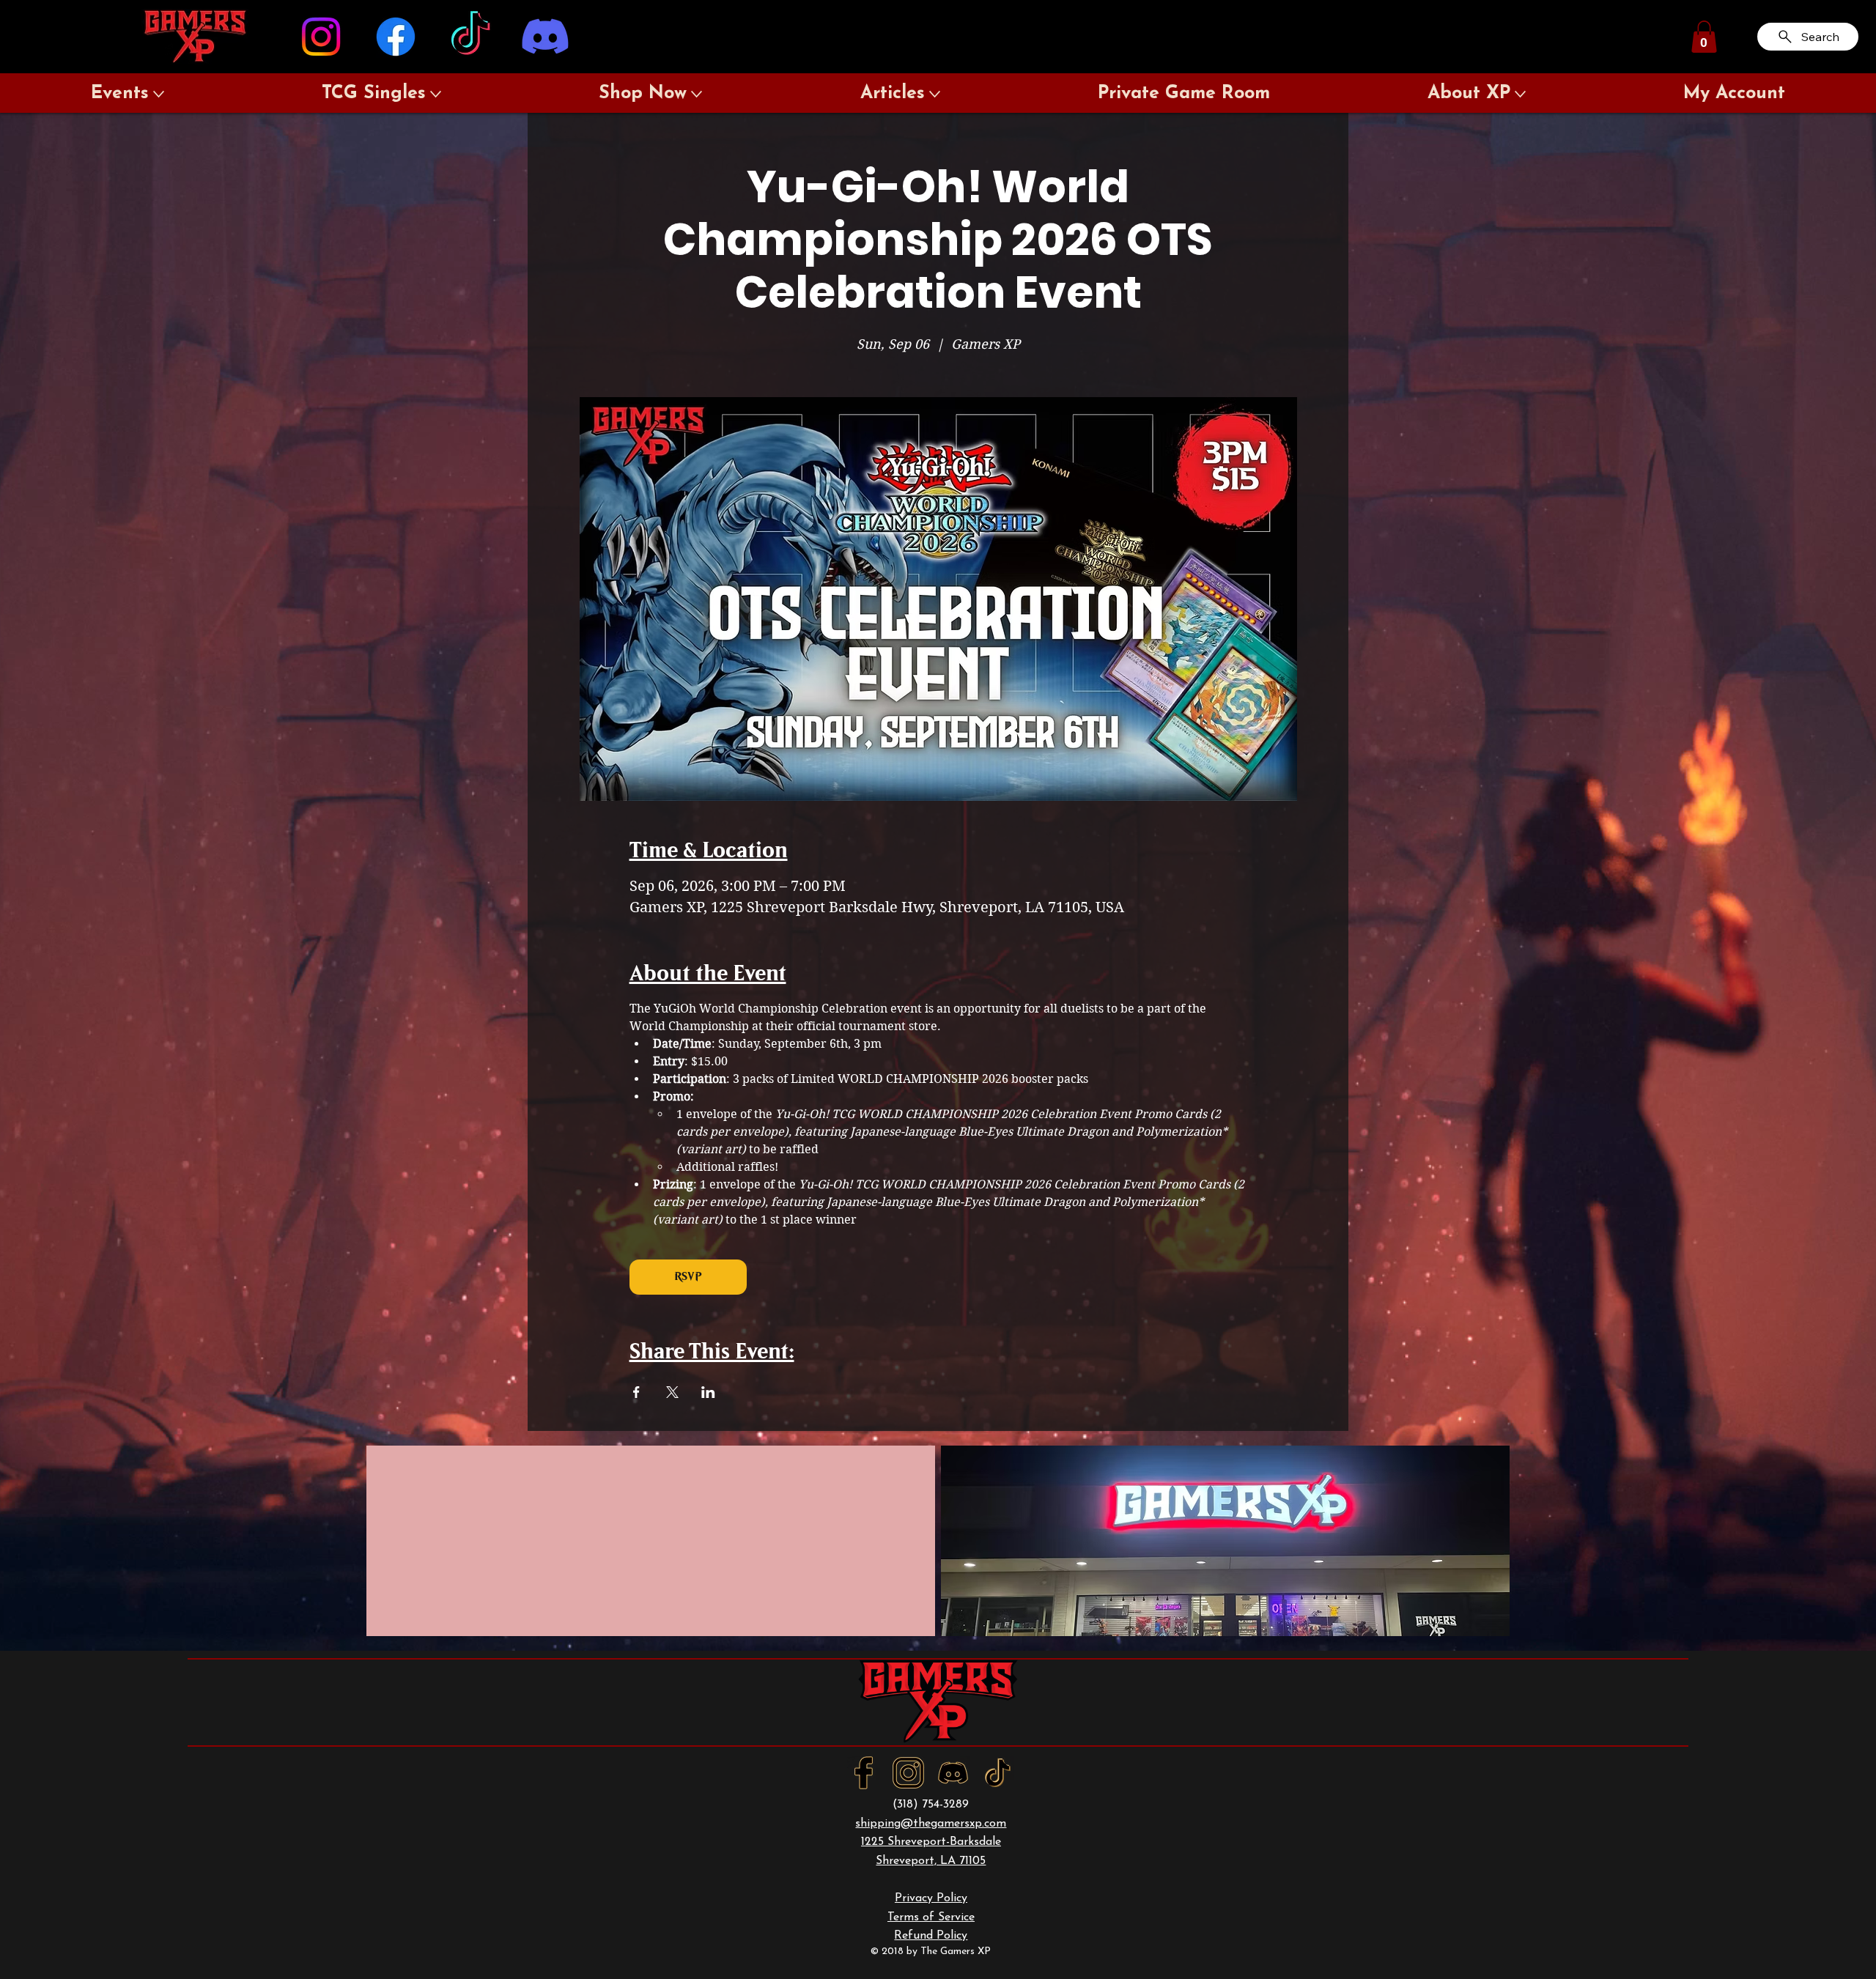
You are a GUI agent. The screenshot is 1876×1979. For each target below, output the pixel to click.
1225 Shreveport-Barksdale (931, 1842)
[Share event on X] (672, 1392)
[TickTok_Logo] (998, 1773)
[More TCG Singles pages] (436, 94)
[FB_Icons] (864, 1773)
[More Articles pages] (935, 94)
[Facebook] (396, 37)
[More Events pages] (159, 94)
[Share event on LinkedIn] (708, 1392)
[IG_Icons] (908, 1773)
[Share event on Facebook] (636, 1392)
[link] (1704, 37)
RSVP (688, 1277)
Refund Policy (931, 1936)
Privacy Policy (931, 1898)
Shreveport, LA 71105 (931, 1861)
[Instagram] (321, 37)
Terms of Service (931, 1917)
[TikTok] (470, 37)
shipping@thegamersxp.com (931, 1824)
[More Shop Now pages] (697, 94)
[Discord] (545, 37)
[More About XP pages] (1520, 94)
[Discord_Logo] (953, 1773)
